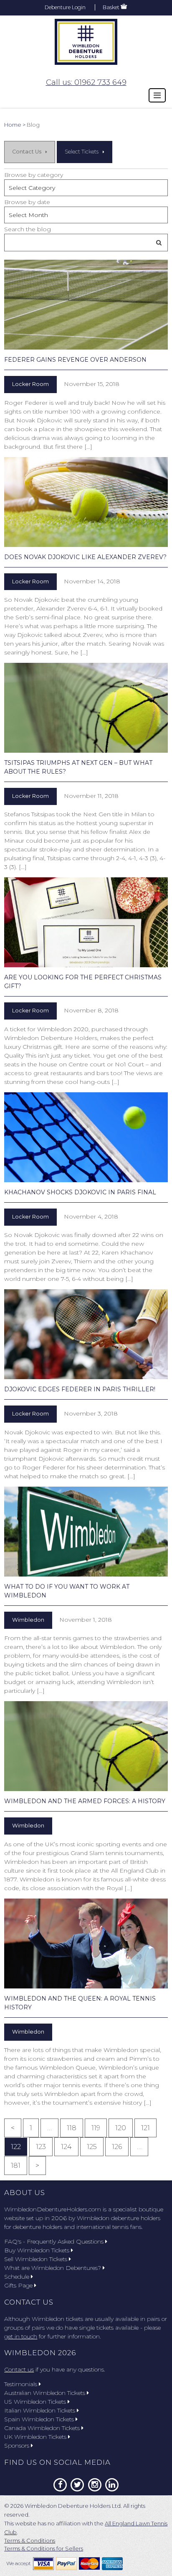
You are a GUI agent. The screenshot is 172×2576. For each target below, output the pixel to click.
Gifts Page (18, 2285)
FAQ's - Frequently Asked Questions (54, 2241)
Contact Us (27, 152)
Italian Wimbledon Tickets (40, 2410)
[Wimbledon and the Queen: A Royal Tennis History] (86, 1943)
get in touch (21, 2336)
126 (117, 2147)
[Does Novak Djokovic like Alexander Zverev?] (86, 502)
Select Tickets (82, 152)
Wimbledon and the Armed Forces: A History (85, 1801)
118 (72, 2128)
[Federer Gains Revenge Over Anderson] (86, 305)
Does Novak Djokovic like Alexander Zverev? (85, 557)
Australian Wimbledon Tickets (45, 2393)
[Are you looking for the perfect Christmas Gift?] (86, 922)
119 (96, 2128)
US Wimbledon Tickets (35, 2402)
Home (13, 125)
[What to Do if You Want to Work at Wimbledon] (86, 1532)
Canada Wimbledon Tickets (42, 2428)
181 (16, 2166)
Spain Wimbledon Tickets (39, 2419)
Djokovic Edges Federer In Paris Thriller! (80, 1389)
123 (41, 2147)
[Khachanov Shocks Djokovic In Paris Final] (86, 1137)
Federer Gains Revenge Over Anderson (75, 360)
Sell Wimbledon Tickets (36, 2259)
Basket (111, 7)
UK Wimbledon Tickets (35, 2437)
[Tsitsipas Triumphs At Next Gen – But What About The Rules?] (86, 708)
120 (121, 2128)
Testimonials (21, 2384)
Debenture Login (65, 7)
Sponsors (17, 2446)
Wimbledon (28, 1620)
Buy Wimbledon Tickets (37, 2250)
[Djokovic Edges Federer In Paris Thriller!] (86, 1334)
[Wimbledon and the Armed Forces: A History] (86, 1746)
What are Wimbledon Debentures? (53, 2268)
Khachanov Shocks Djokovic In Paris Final (80, 1192)
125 (92, 2147)
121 (145, 2128)
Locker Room (30, 384)
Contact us (19, 2369)
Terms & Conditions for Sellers (44, 2548)
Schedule (17, 2277)
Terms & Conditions (30, 2540)
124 (66, 2147)
